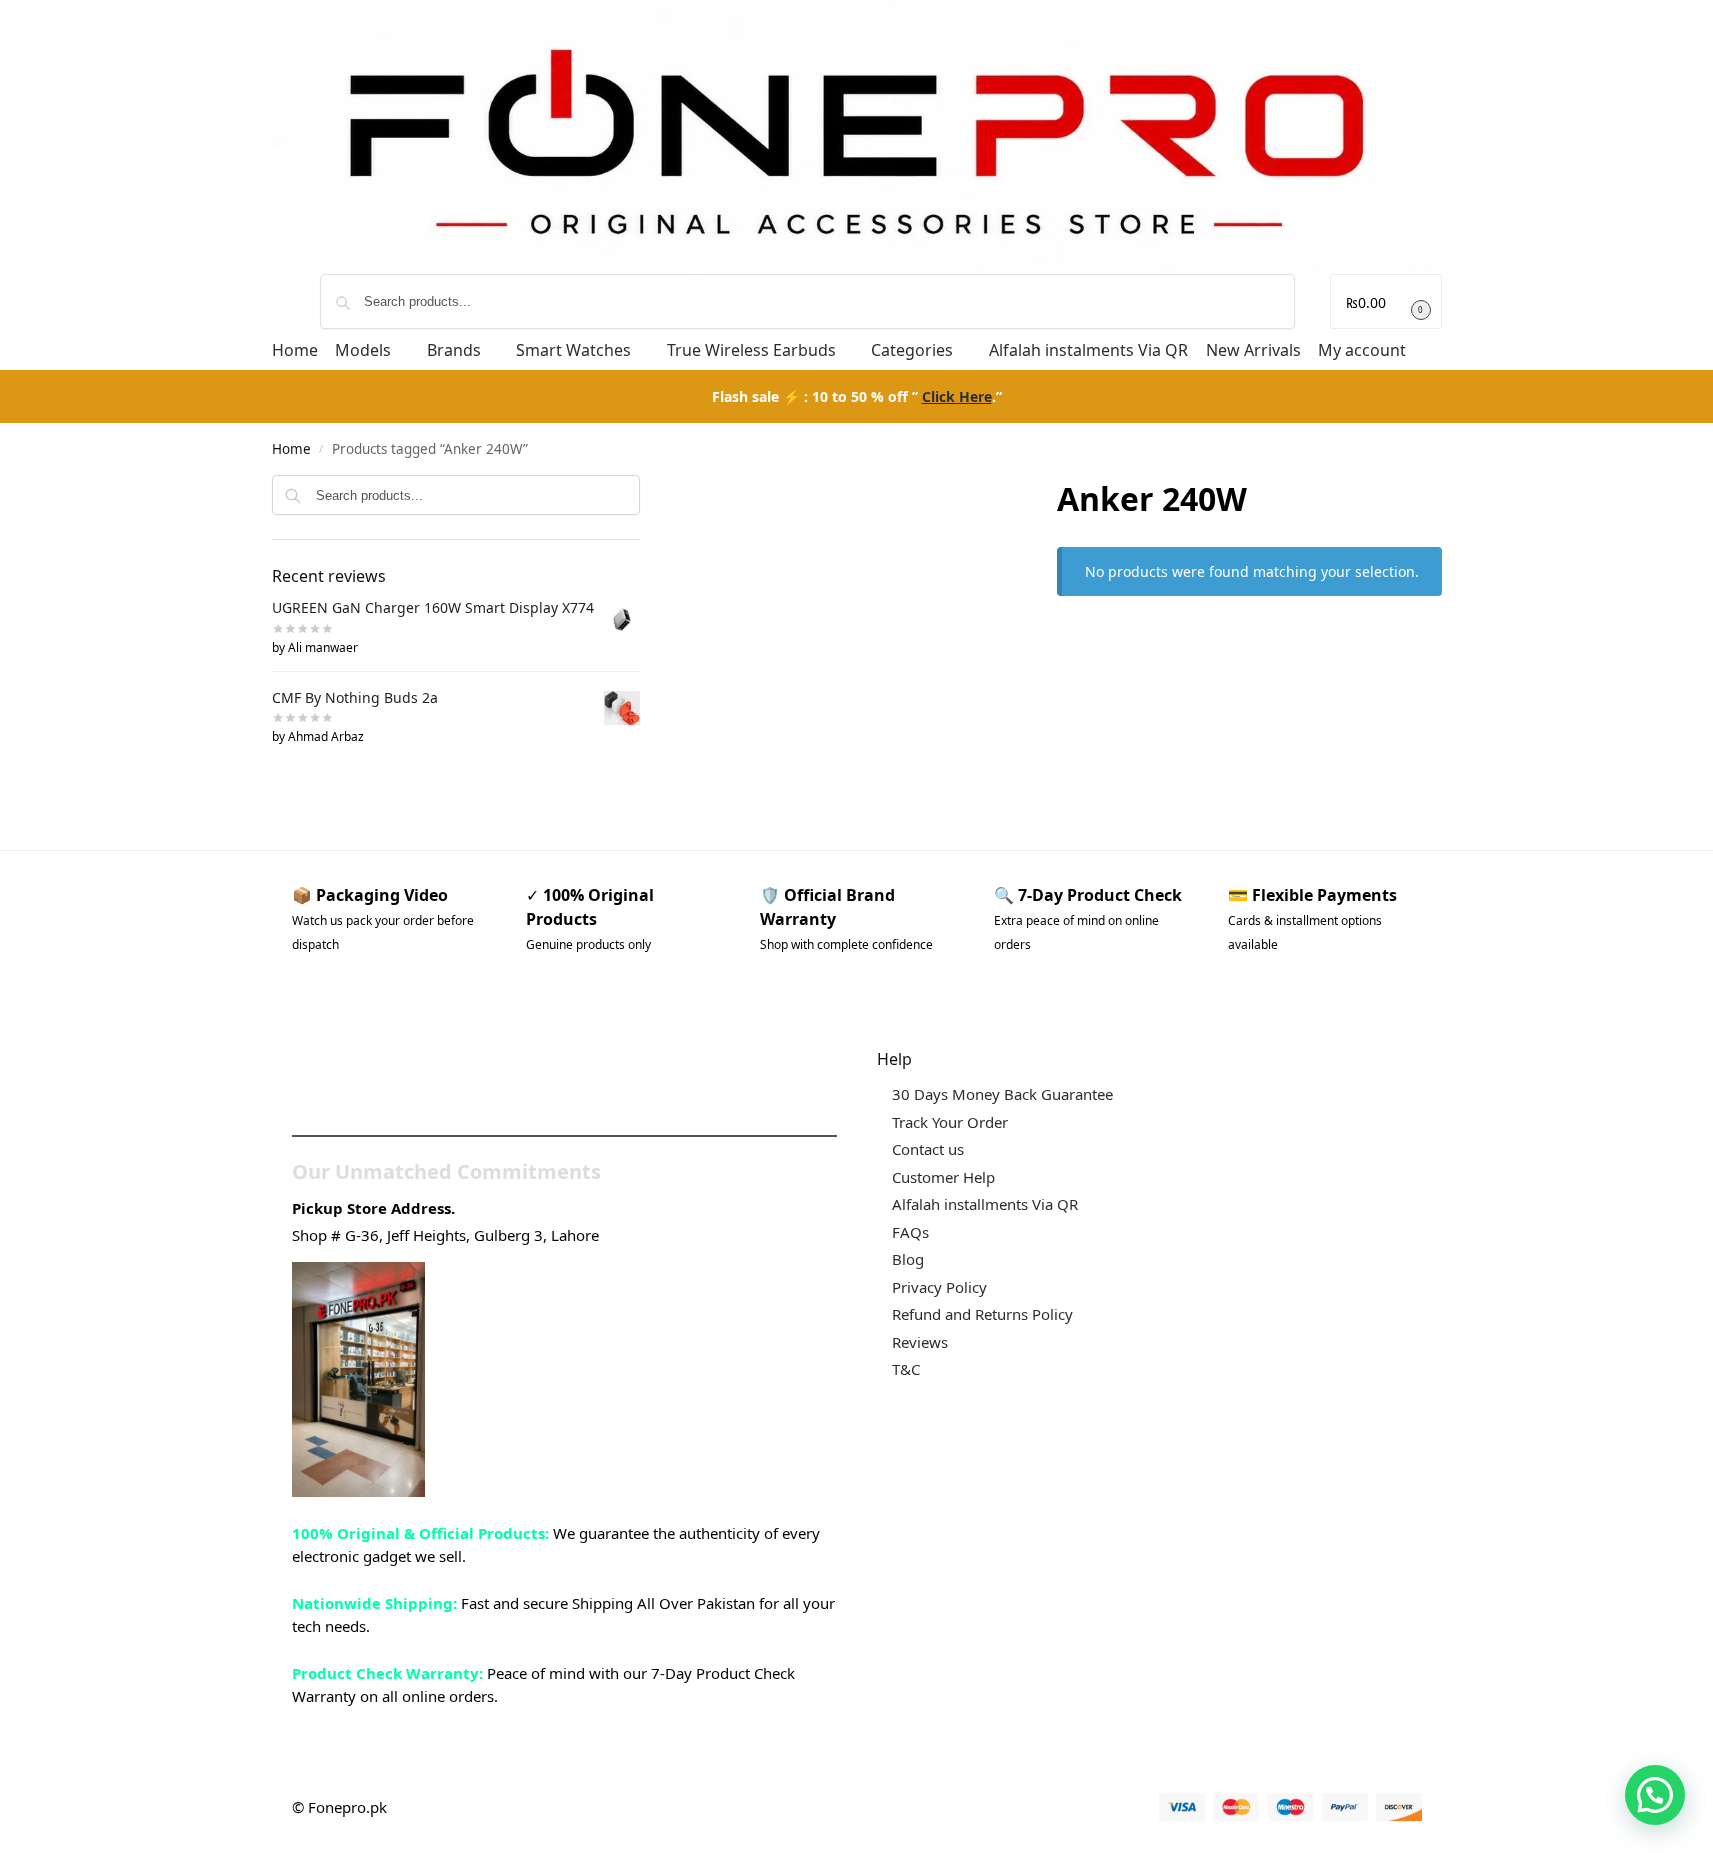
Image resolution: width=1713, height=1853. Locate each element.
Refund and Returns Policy (982, 1314)
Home (291, 449)
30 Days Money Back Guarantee (1002, 1094)
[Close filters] (646, 488)
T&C (906, 1369)
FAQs (910, 1232)
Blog (908, 1259)
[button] (1386, 301)
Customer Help (943, 1177)
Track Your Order (950, 1122)
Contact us (928, 1149)
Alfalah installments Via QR (985, 1204)
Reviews (920, 1342)
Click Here (957, 396)
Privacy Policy (939, 1287)
